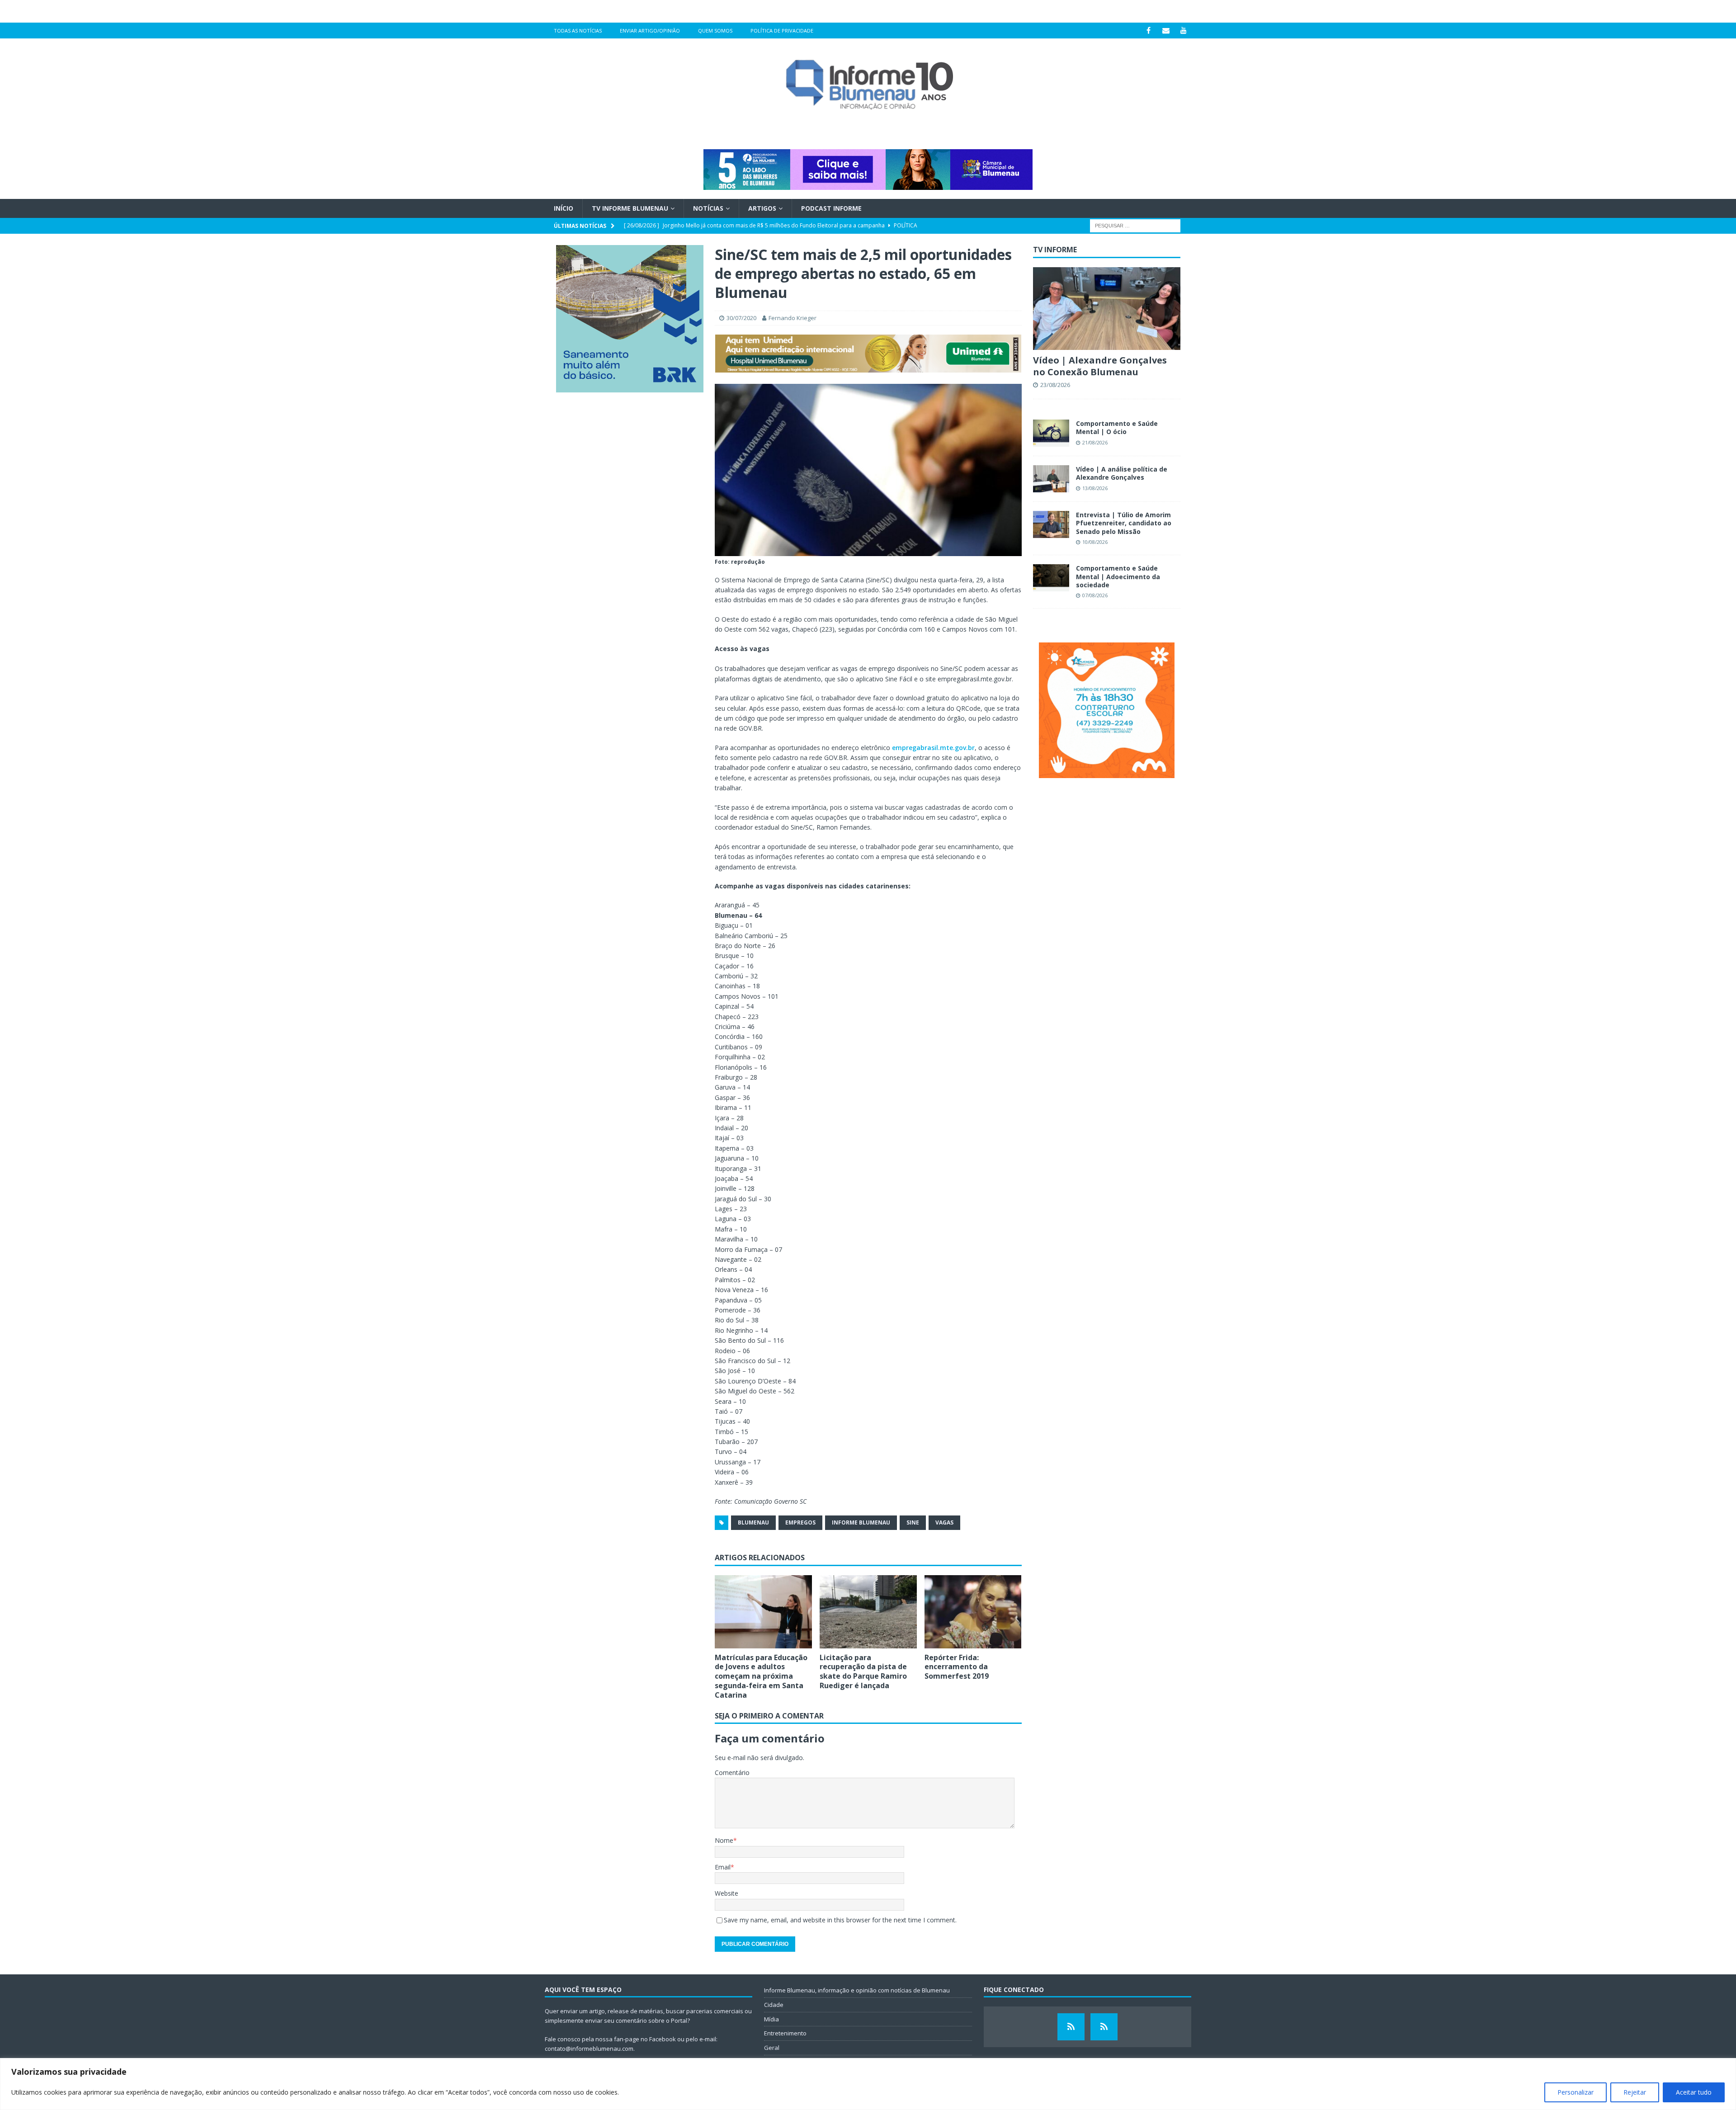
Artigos (762, 208)
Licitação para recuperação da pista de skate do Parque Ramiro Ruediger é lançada (863, 1671)
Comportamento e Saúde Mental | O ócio (1117, 427)
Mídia (771, 2019)
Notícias (708, 208)
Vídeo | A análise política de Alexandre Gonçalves (1122, 473)
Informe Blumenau (861, 1522)
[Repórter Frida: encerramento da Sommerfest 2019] (973, 1612)
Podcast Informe (831, 208)
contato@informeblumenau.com (589, 2049)
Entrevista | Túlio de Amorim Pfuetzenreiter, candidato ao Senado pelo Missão (1124, 523)
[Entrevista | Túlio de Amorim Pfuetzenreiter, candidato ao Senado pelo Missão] (1051, 524)
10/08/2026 (1095, 542)
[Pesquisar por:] (1135, 225)
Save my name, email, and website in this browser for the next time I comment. (840, 1920)
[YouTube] (1184, 31)
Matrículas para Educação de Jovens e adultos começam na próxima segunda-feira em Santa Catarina (761, 1676)
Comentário (732, 1772)
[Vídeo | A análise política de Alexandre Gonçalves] (1051, 479)
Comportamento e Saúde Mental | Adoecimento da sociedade (1118, 576)
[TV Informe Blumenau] (1071, 2027)
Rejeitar (1635, 2092)
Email (723, 1867)
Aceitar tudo (1694, 2092)
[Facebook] (1149, 31)
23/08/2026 (1055, 385)
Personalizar (1576, 2092)
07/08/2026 (1095, 595)
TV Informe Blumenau (630, 208)
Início (564, 208)
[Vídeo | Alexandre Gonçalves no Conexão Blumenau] (1107, 309)
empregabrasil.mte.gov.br (933, 748)
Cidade (774, 2005)
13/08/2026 (1095, 488)
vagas (944, 1522)
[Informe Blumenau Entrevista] (1104, 2027)
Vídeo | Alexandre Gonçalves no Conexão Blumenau (1100, 366)
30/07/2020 (741, 318)
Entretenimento (785, 2033)
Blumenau (753, 1522)
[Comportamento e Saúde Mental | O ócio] (1051, 433)
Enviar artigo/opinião (650, 31)
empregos (800, 1522)
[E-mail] (1166, 31)
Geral (772, 2048)
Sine (913, 1522)
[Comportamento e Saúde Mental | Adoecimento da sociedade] (1051, 578)
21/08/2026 (1095, 442)
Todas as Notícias (578, 31)
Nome (724, 1840)
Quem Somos (715, 31)
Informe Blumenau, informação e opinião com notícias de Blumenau (857, 1990)
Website (726, 1893)
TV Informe (1055, 250)
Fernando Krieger (793, 318)
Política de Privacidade (782, 31)
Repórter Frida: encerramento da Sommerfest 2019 (957, 1667)
